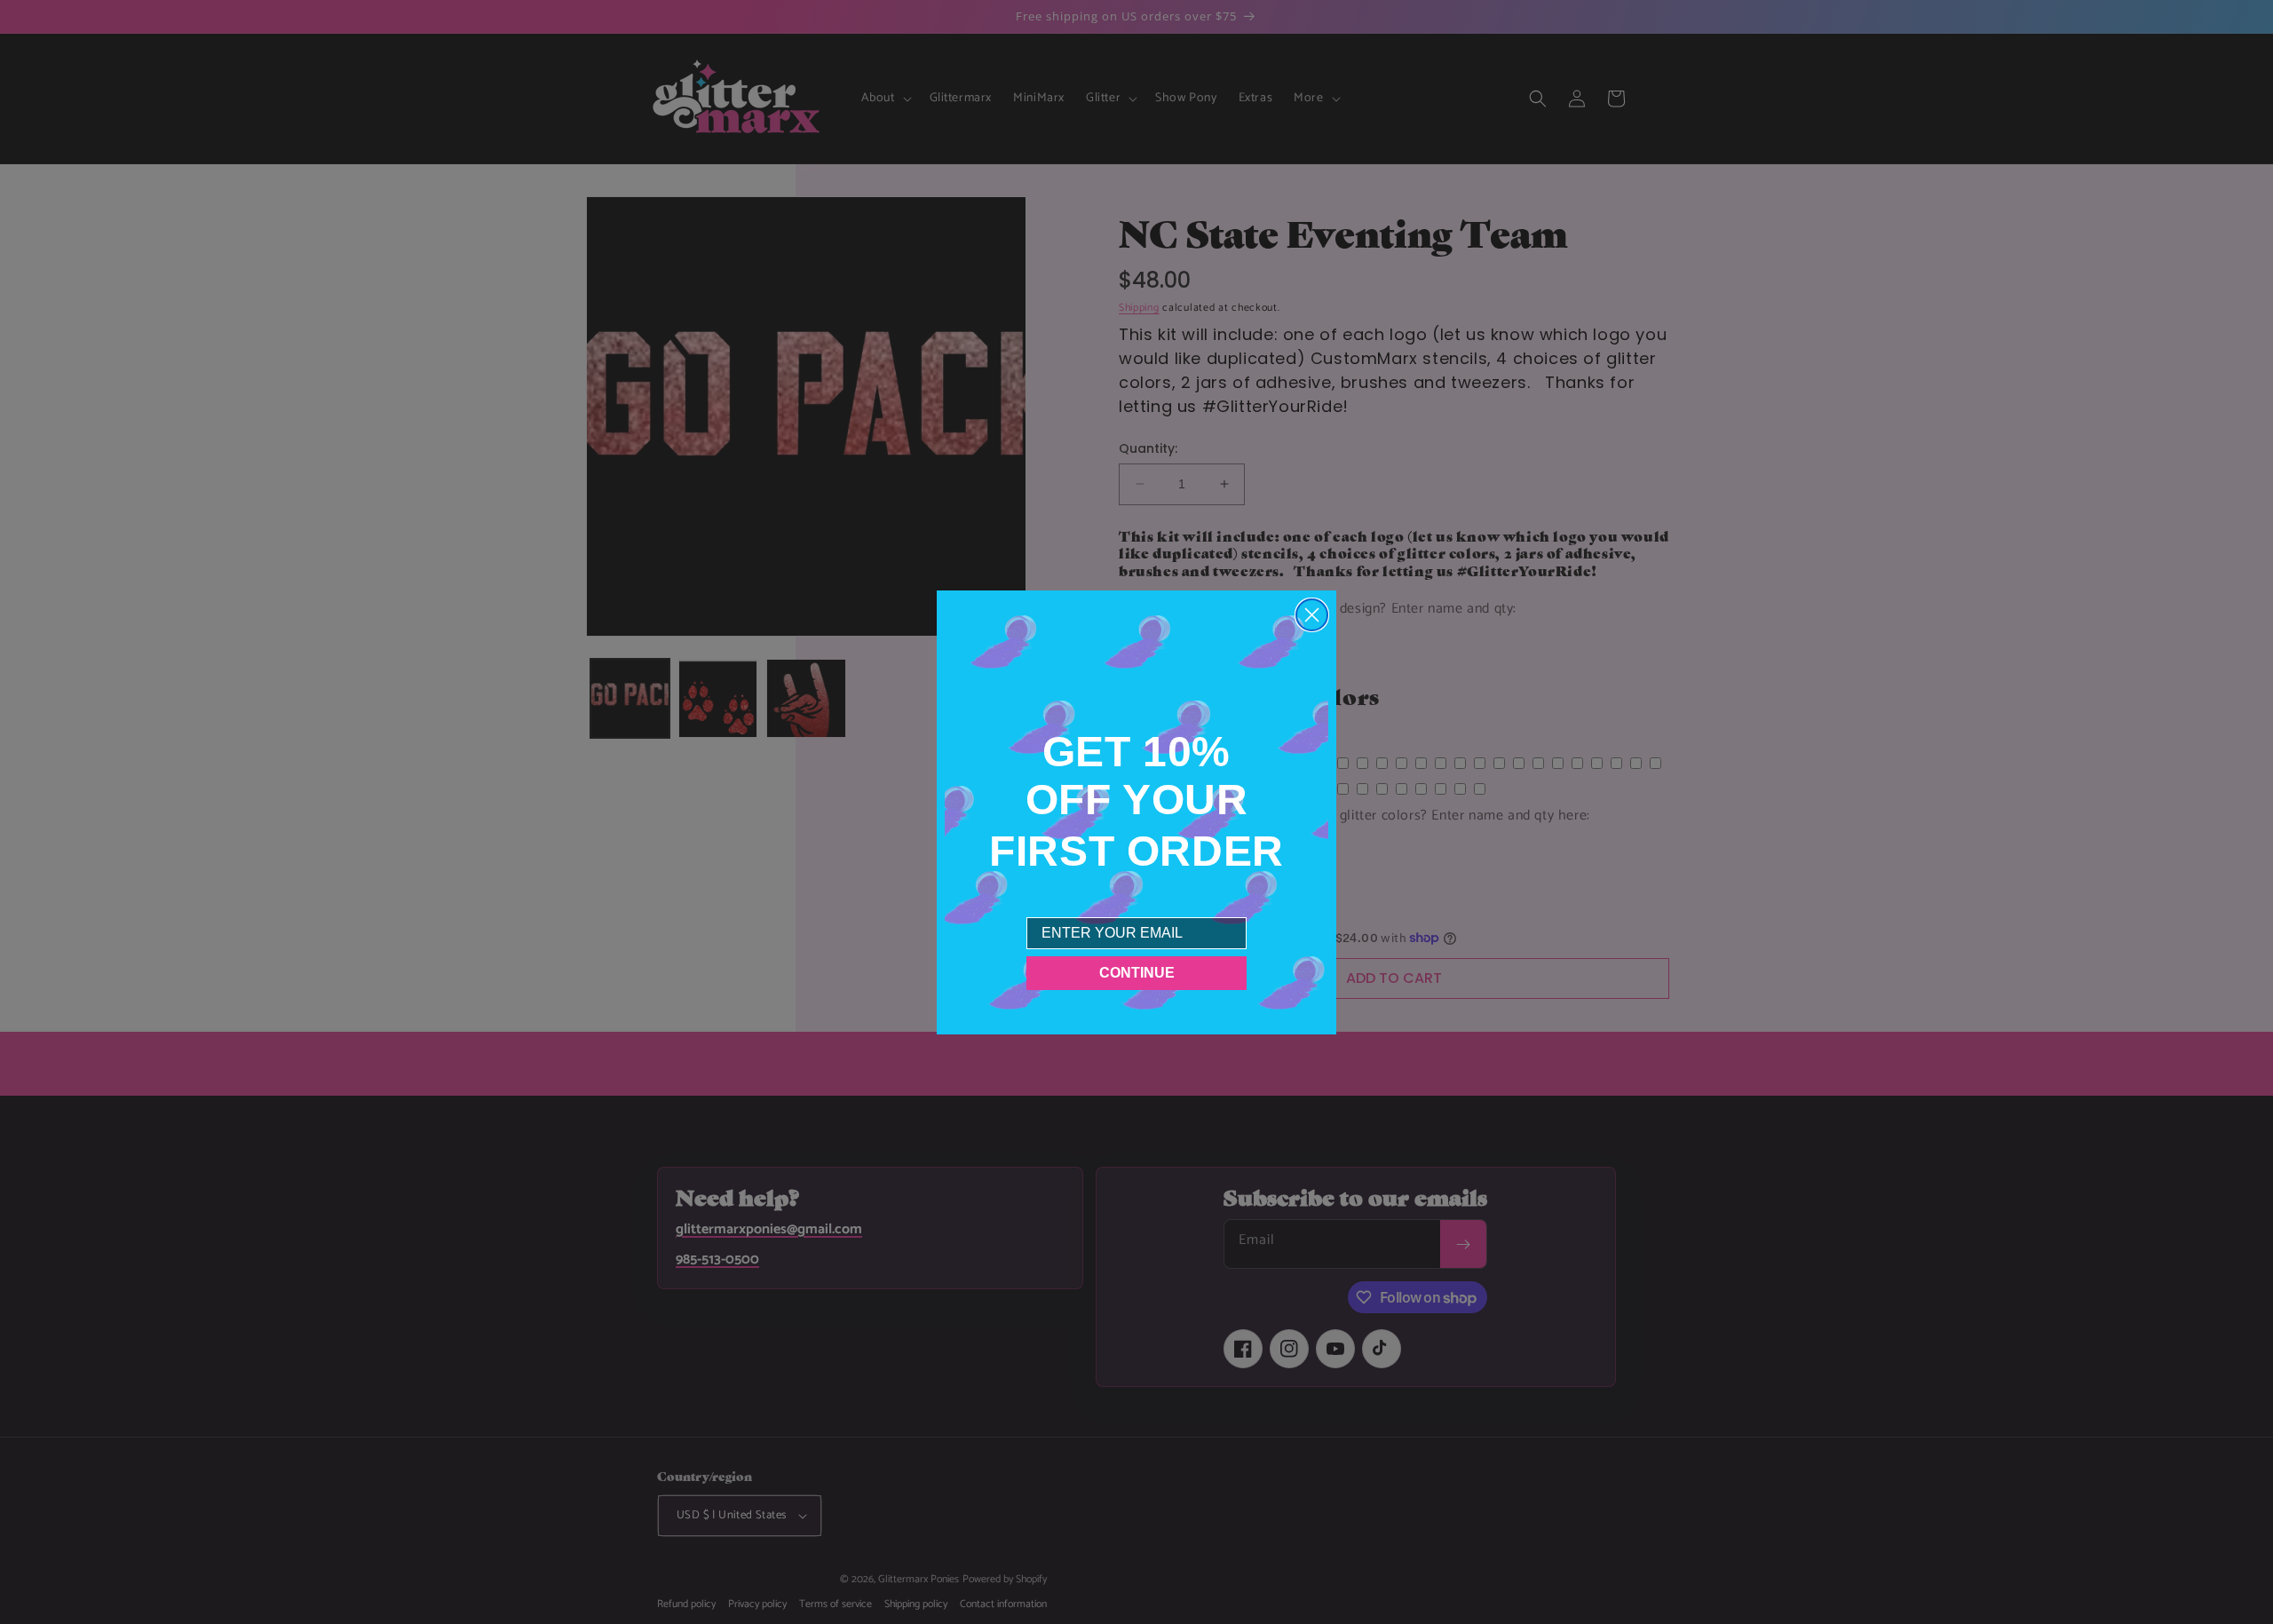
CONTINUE (1137, 972)
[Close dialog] (1312, 615)
